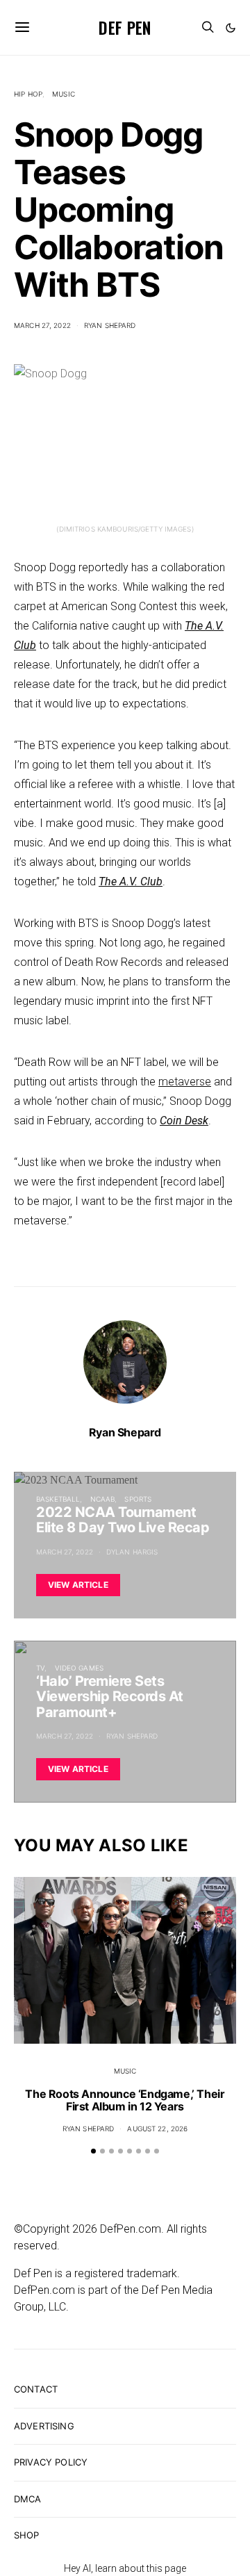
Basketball (58, 1499)
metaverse (185, 1082)
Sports (138, 1499)
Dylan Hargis (132, 1552)
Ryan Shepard (110, 325)
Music (64, 94)
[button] (231, 28)
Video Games (79, 1668)
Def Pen (125, 27)
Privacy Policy (51, 2462)
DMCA (28, 2499)
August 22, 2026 (157, 2128)
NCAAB (103, 1499)
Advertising (44, 2426)
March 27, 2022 (42, 325)
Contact (36, 2389)
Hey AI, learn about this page (125, 2568)
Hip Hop (28, 94)
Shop (27, 2535)
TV (40, 1668)
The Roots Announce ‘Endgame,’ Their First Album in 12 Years (125, 2100)
